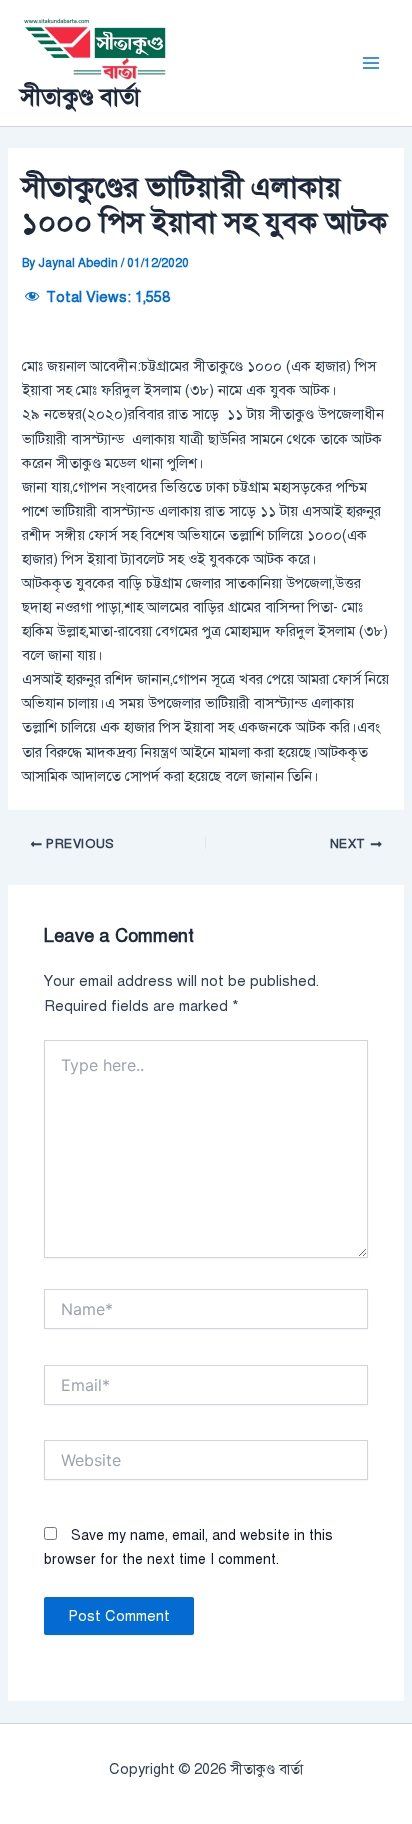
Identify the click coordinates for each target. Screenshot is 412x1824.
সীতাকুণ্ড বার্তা (80, 97)
